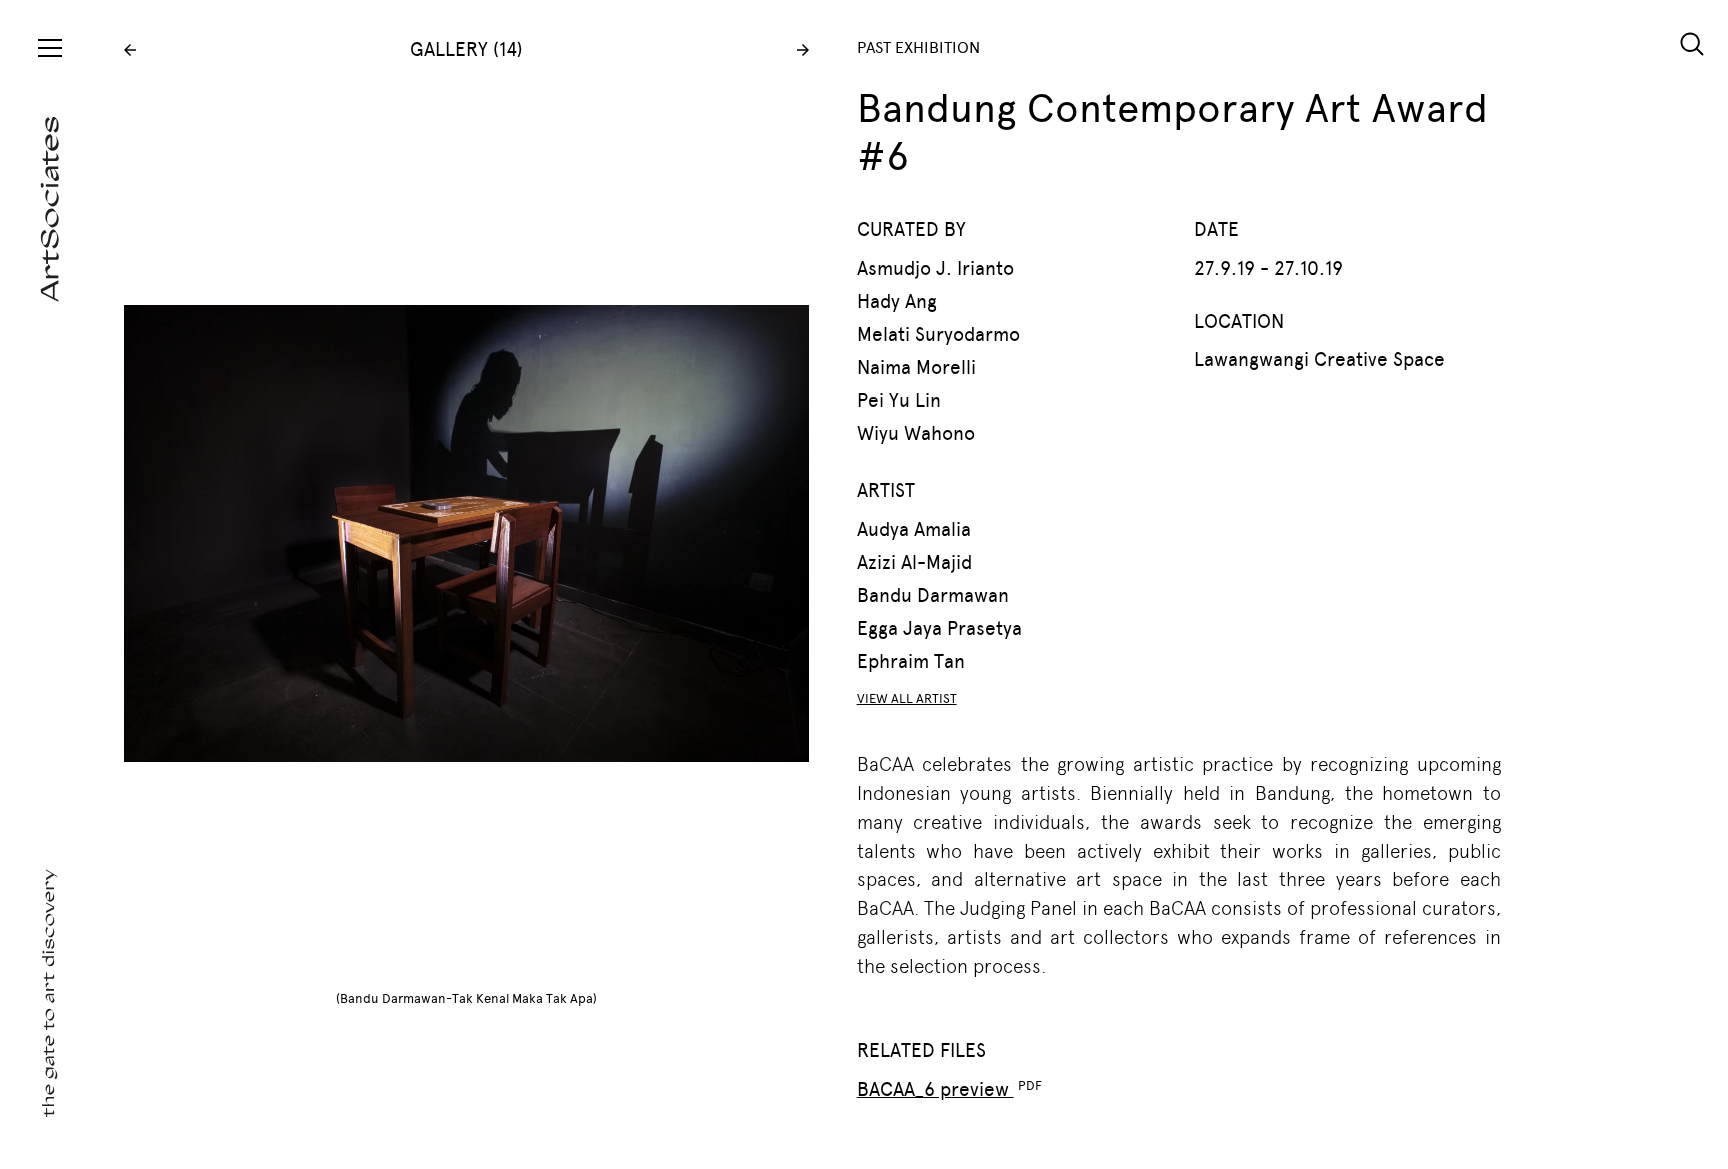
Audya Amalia (914, 529)
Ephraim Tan (911, 661)
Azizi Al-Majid (914, 562)
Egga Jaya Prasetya (939, 628)
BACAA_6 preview (935, 1089)
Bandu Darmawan (933, 595)
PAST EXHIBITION (918, 47)
